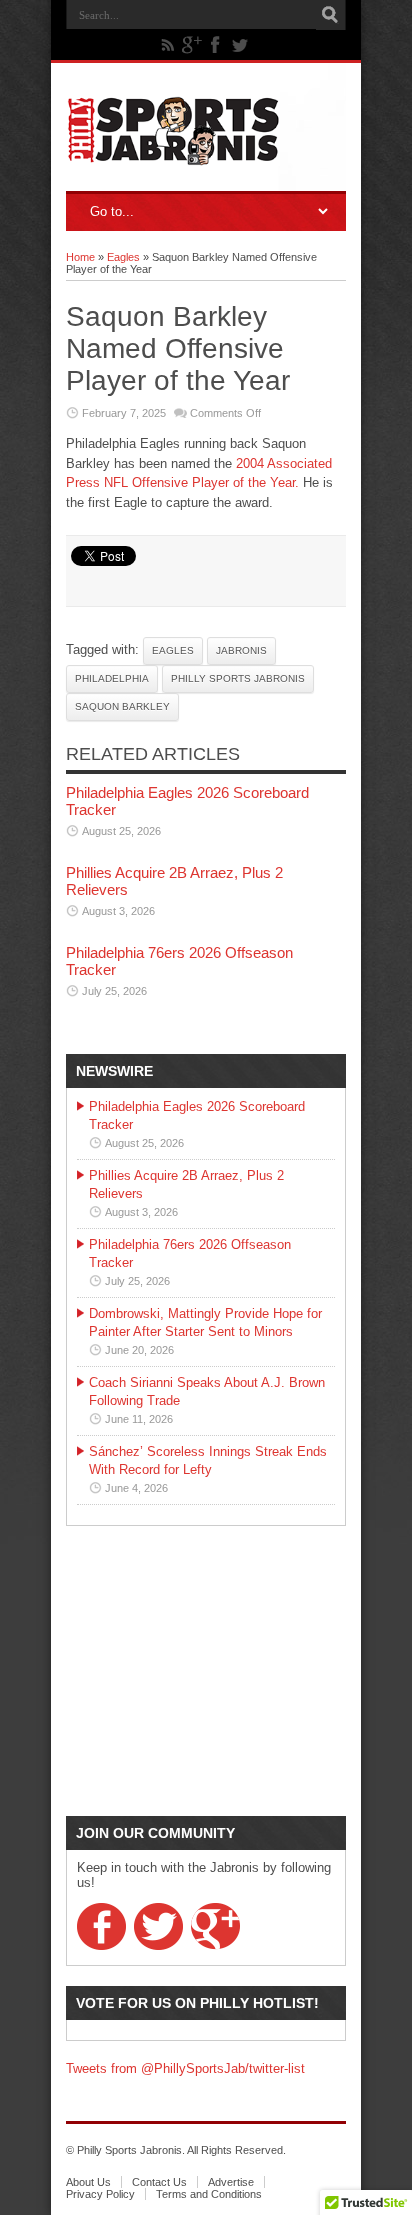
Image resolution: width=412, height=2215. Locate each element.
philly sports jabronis (238, 678)
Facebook (101, 1926)
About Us (88, 2182)
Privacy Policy (100, 2194)
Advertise (231, 2182)
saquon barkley (122, 706)
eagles (173, 650)
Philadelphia (112, 678)
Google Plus (215, 1926)
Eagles (123, 257)
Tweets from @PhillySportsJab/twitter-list (185, 2068)
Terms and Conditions (209, 2194)
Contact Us (159, 2182)
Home (80, 257)
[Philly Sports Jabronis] (173, 151)
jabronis (241, 650)
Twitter (158, 1926)
